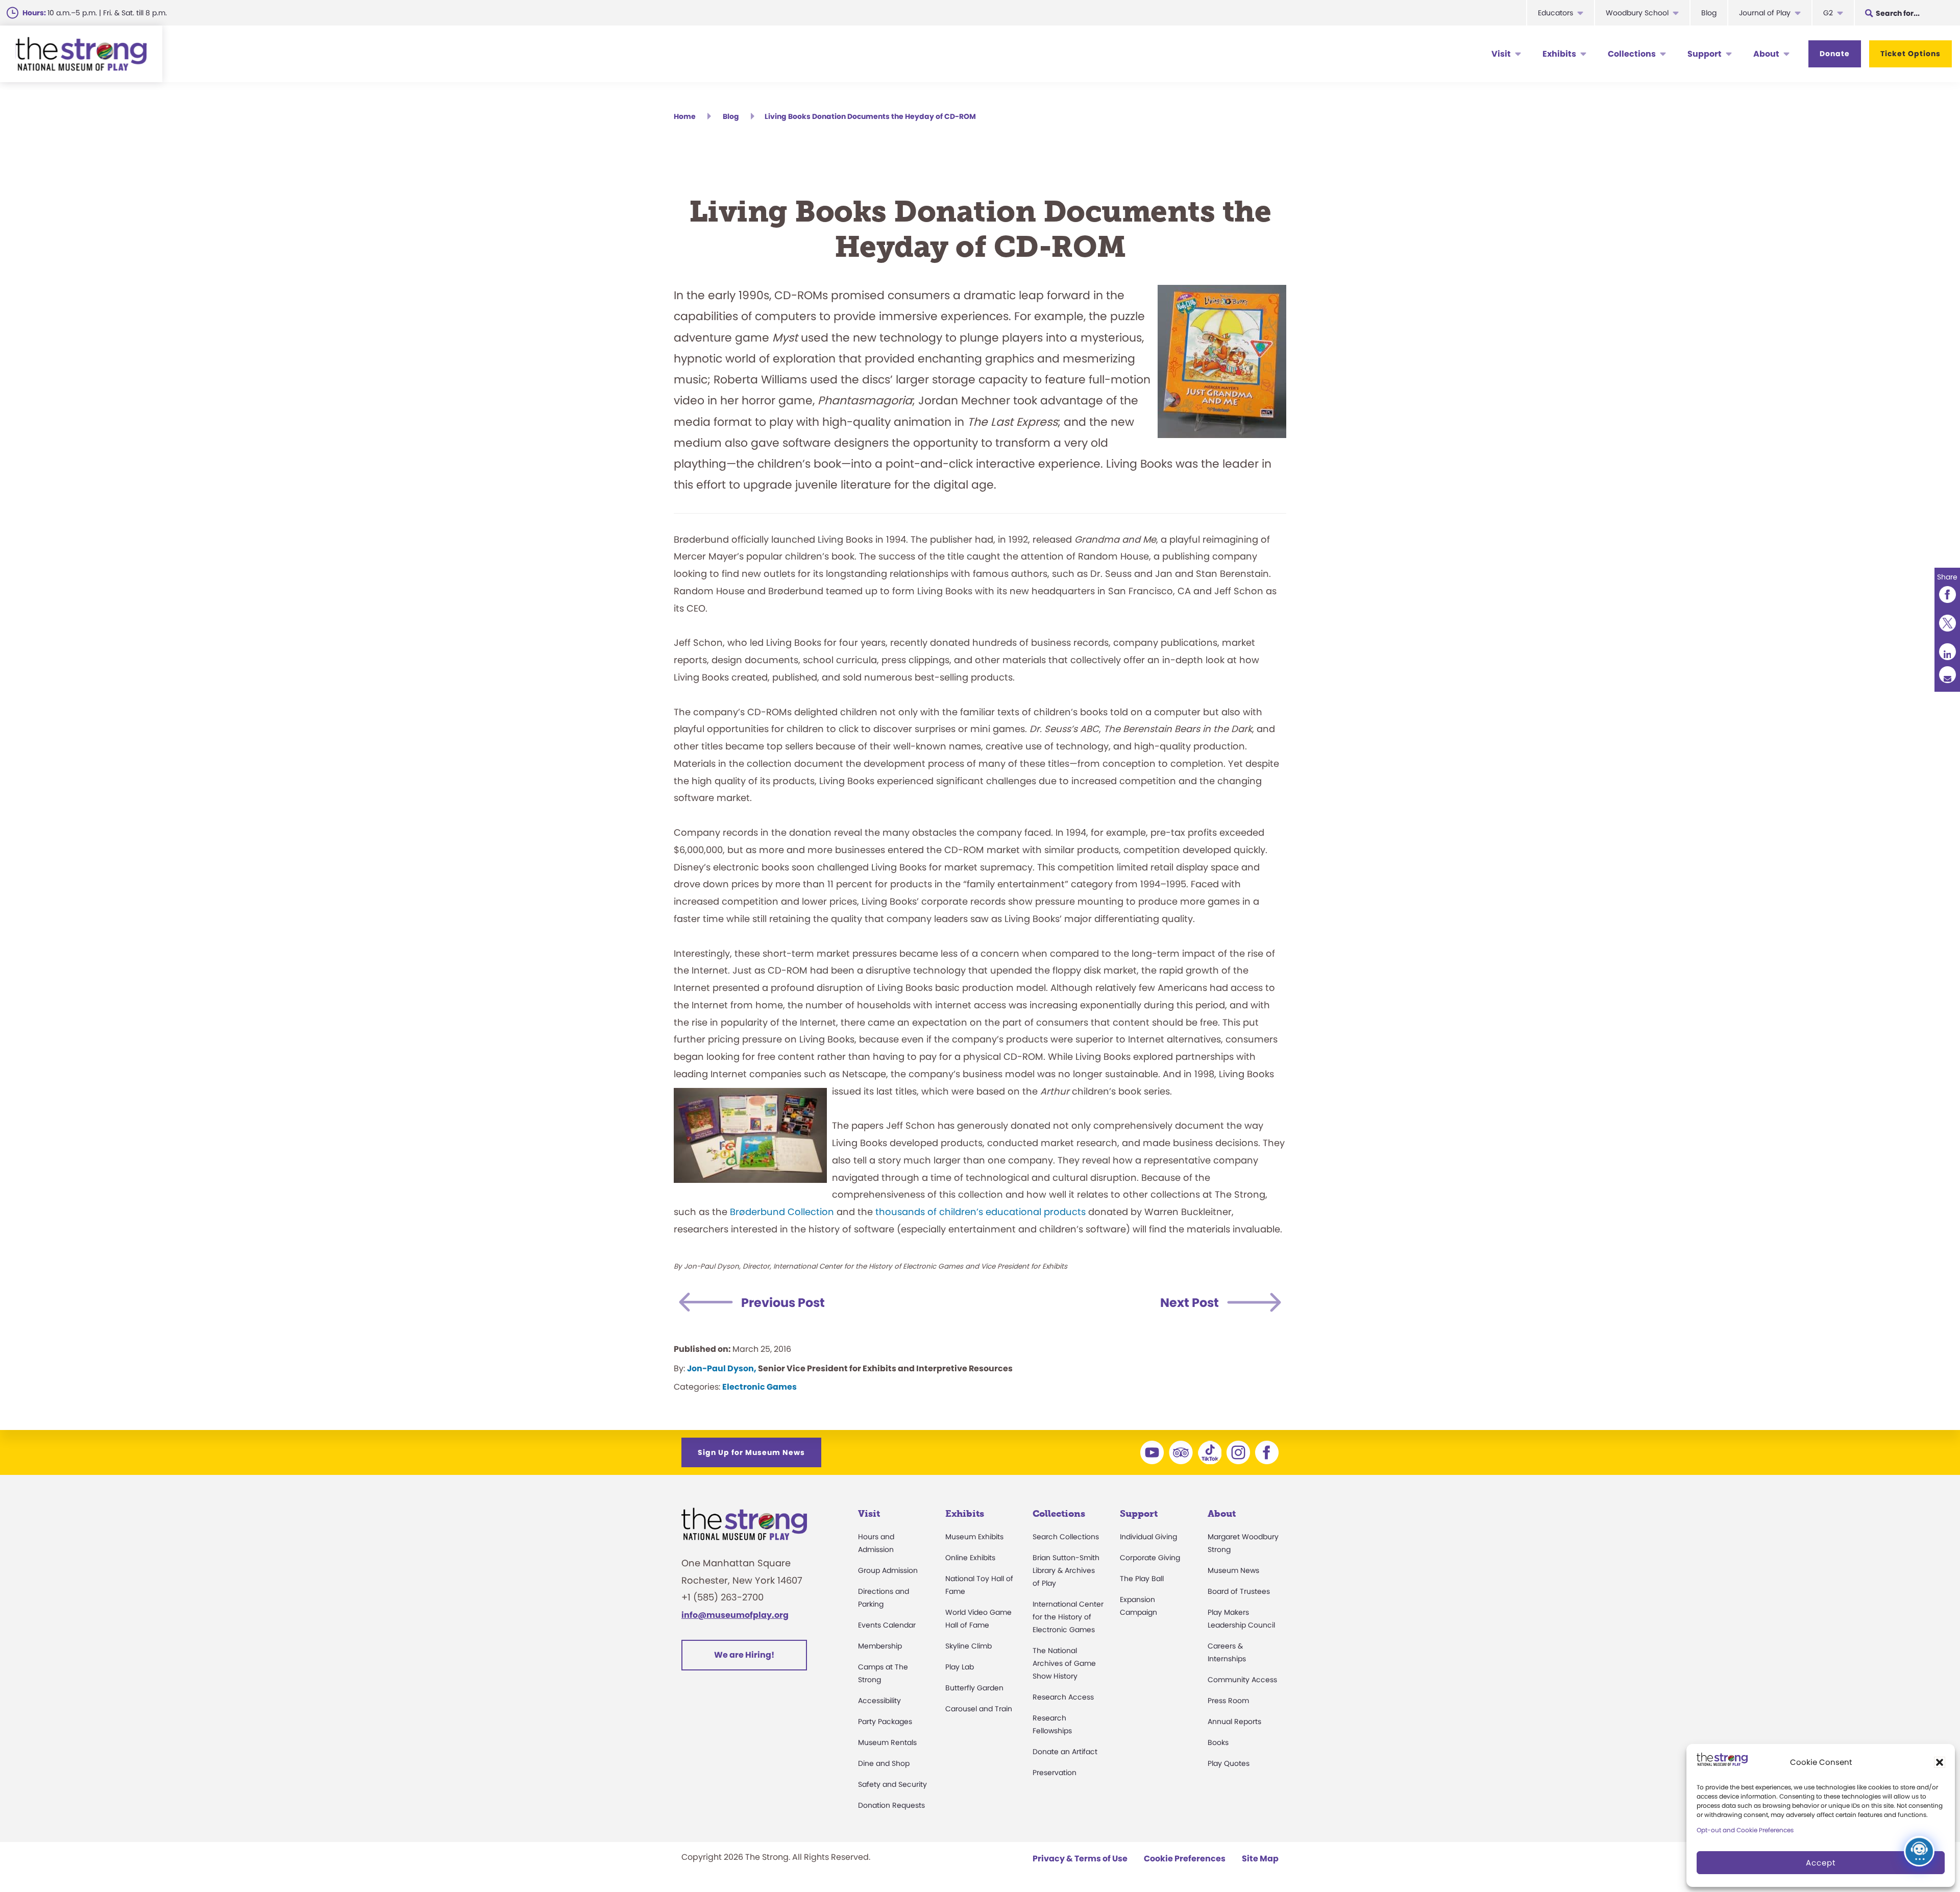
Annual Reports (1234, 1721)
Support (1705, 54)
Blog (1709, 13)
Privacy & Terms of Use (1080, 1859)
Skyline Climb (969, 1646)
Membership (880, 1646)
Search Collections (1066, 1537)
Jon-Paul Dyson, (722, 1368)
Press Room (1228, 1701)
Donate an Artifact (1065, 1752)
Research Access (1063, 1697)
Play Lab (960, 1667)
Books (1218, 1742)
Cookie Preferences (1185, 1859)
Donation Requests (891, 1805)
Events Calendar (887, 1625)
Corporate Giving (1150, 1558)
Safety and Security (892, 1784)
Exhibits (1559, 54)
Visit (1501, 54)
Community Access (1242, 1680)
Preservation (1055, 1773)
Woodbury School (1637, 13)
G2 (1828, 13)
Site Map (1260, 1859)
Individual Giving (1148, 1537)
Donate (1835, 54)
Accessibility (879, 1701)
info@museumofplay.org (735, 1615)
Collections (1632, 54)
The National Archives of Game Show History (1064, 1663)
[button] (1940, 1762)
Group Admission (888, 1570)
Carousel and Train (979, 1709)
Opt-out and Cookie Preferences (1745, 1830)
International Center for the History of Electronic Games (1068, 1617)
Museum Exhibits (974, 1537)
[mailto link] (1947, 675)
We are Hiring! (744, 1655)
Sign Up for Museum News (751, 1452)
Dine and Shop (884, 1763)
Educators (1555, 13)
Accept (1821, 1863)
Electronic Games (759, 1387)
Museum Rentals (887, 1742)
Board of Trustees (1239, 1591)
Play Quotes (1229, 1763)
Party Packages (885, 1721)
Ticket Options (1910, 54)
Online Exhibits (970, 1558)
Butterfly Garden (974, 1688)
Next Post (1190, 1303)
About (1766, 54)
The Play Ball (1142, 1579)
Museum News (1233, 1570)
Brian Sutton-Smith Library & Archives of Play (1066, 1570)
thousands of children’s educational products (981, 1212)
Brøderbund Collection (782, 1212)
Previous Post (783, 1303)
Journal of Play (1765, 13)
